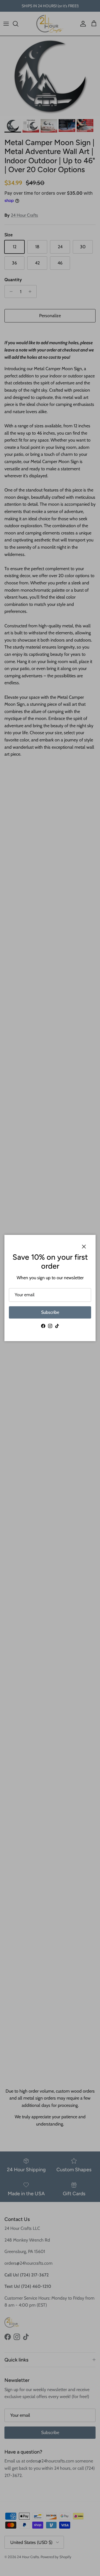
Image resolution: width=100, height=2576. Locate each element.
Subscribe (50, 1312)
